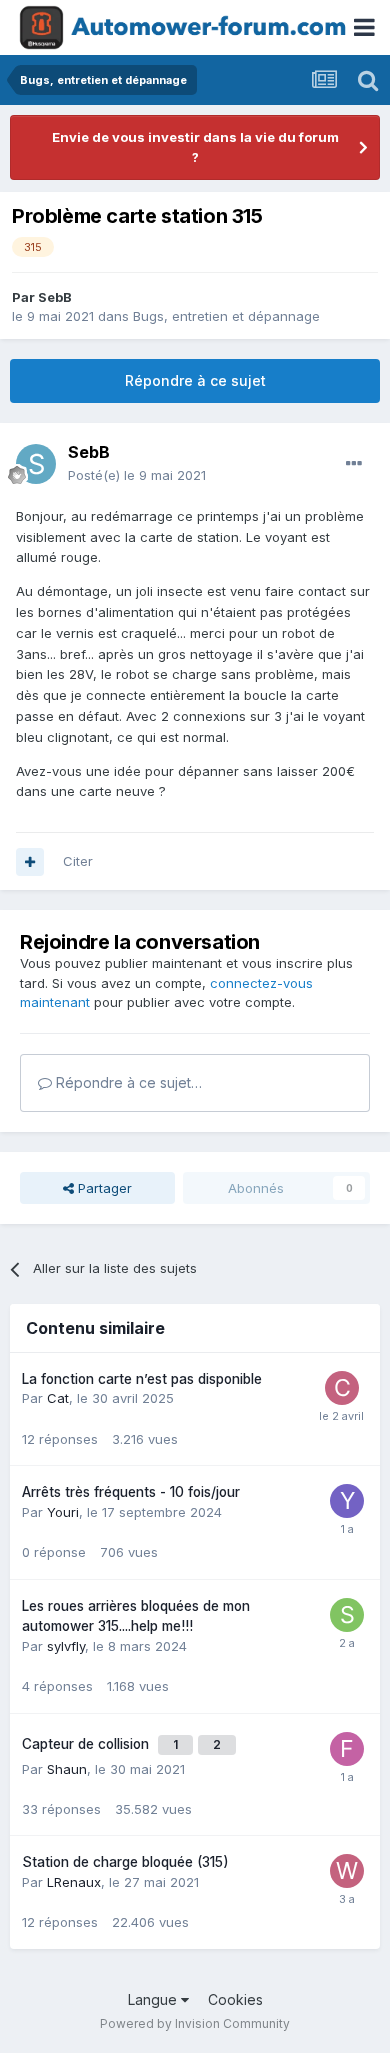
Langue (154, 1999)
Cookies (235, 1999)
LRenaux (74, 1882)
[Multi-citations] (30, 862)
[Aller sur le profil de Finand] (347, 1749)
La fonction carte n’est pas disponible (142, 1379)
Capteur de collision (87, 1744)
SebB (55, 297)
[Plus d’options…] (354, 464)
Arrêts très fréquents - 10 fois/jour (131, 1492)
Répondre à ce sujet (195, 380)
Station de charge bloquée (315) (125, 1862)
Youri (63, 1512)
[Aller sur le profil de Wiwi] (347, 1871)
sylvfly (66, 1646)
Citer (78, 861)
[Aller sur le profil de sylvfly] (347, 1615)
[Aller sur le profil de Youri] (347, 1501)
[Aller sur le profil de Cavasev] (342, 1388)
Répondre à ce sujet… (127, 1082)
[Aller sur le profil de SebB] (36, 464)
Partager (103, 1188)
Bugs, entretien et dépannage (226, 316)
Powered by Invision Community (195, 2023)
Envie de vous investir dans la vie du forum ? (195, 147)
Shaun (67, 1769)
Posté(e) (137, 475)
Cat (58, 1398)
